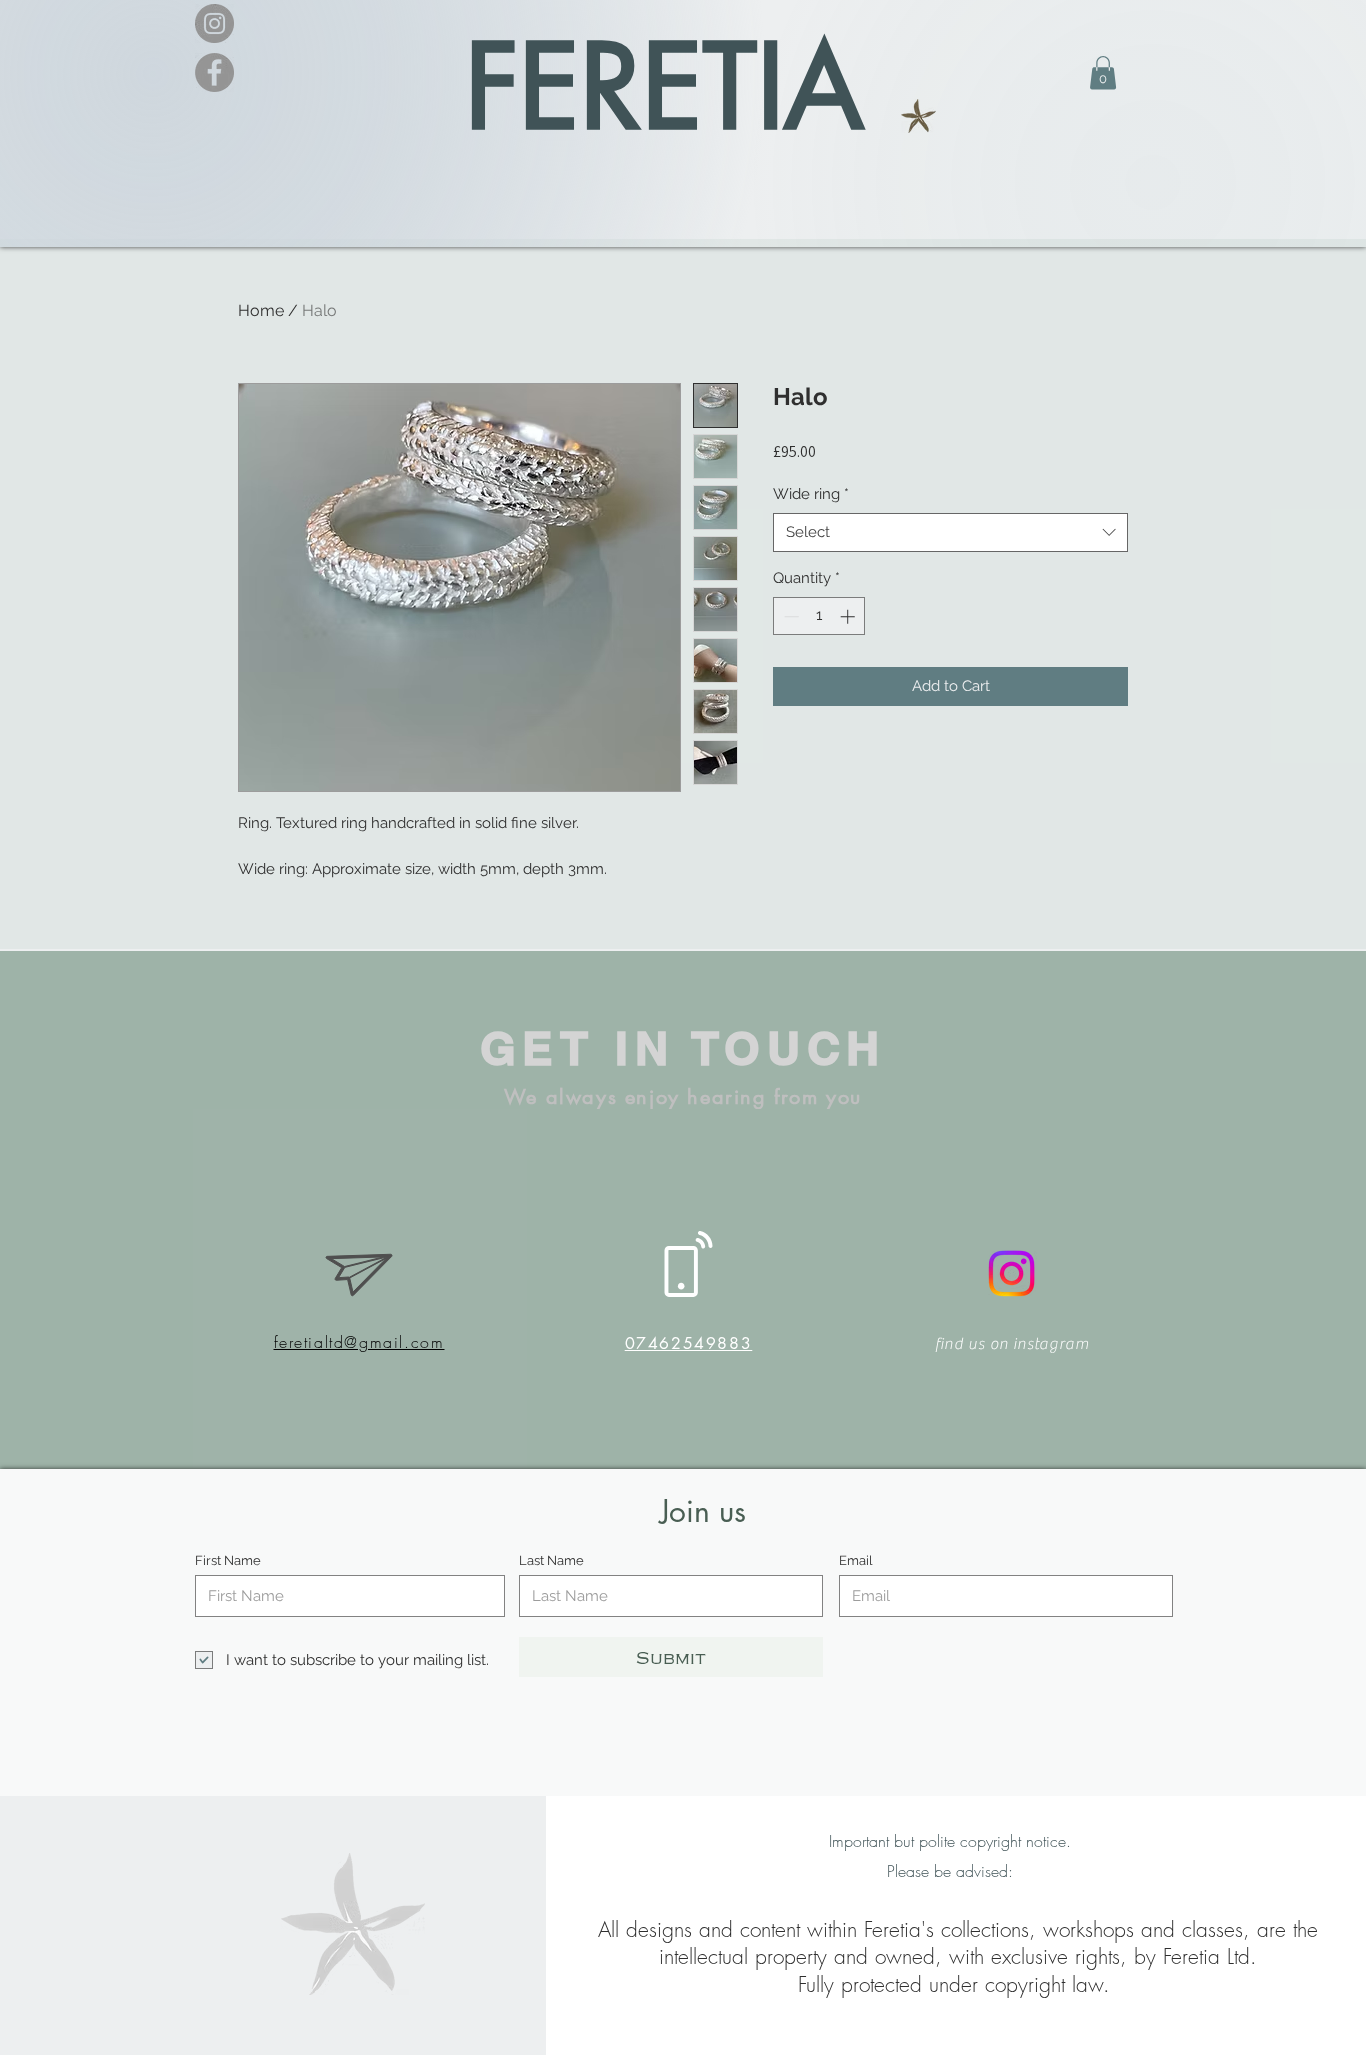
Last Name (551, 1560)
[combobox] (950, 532)
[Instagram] (214, 23)
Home (261, 310)
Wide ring (811, 494)
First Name (228, 1560)
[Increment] (849, 616)
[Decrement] (789, 616)
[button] (1103, 72)
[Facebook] (214, 72)
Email (856, 1560)
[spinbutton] (819, 616)
